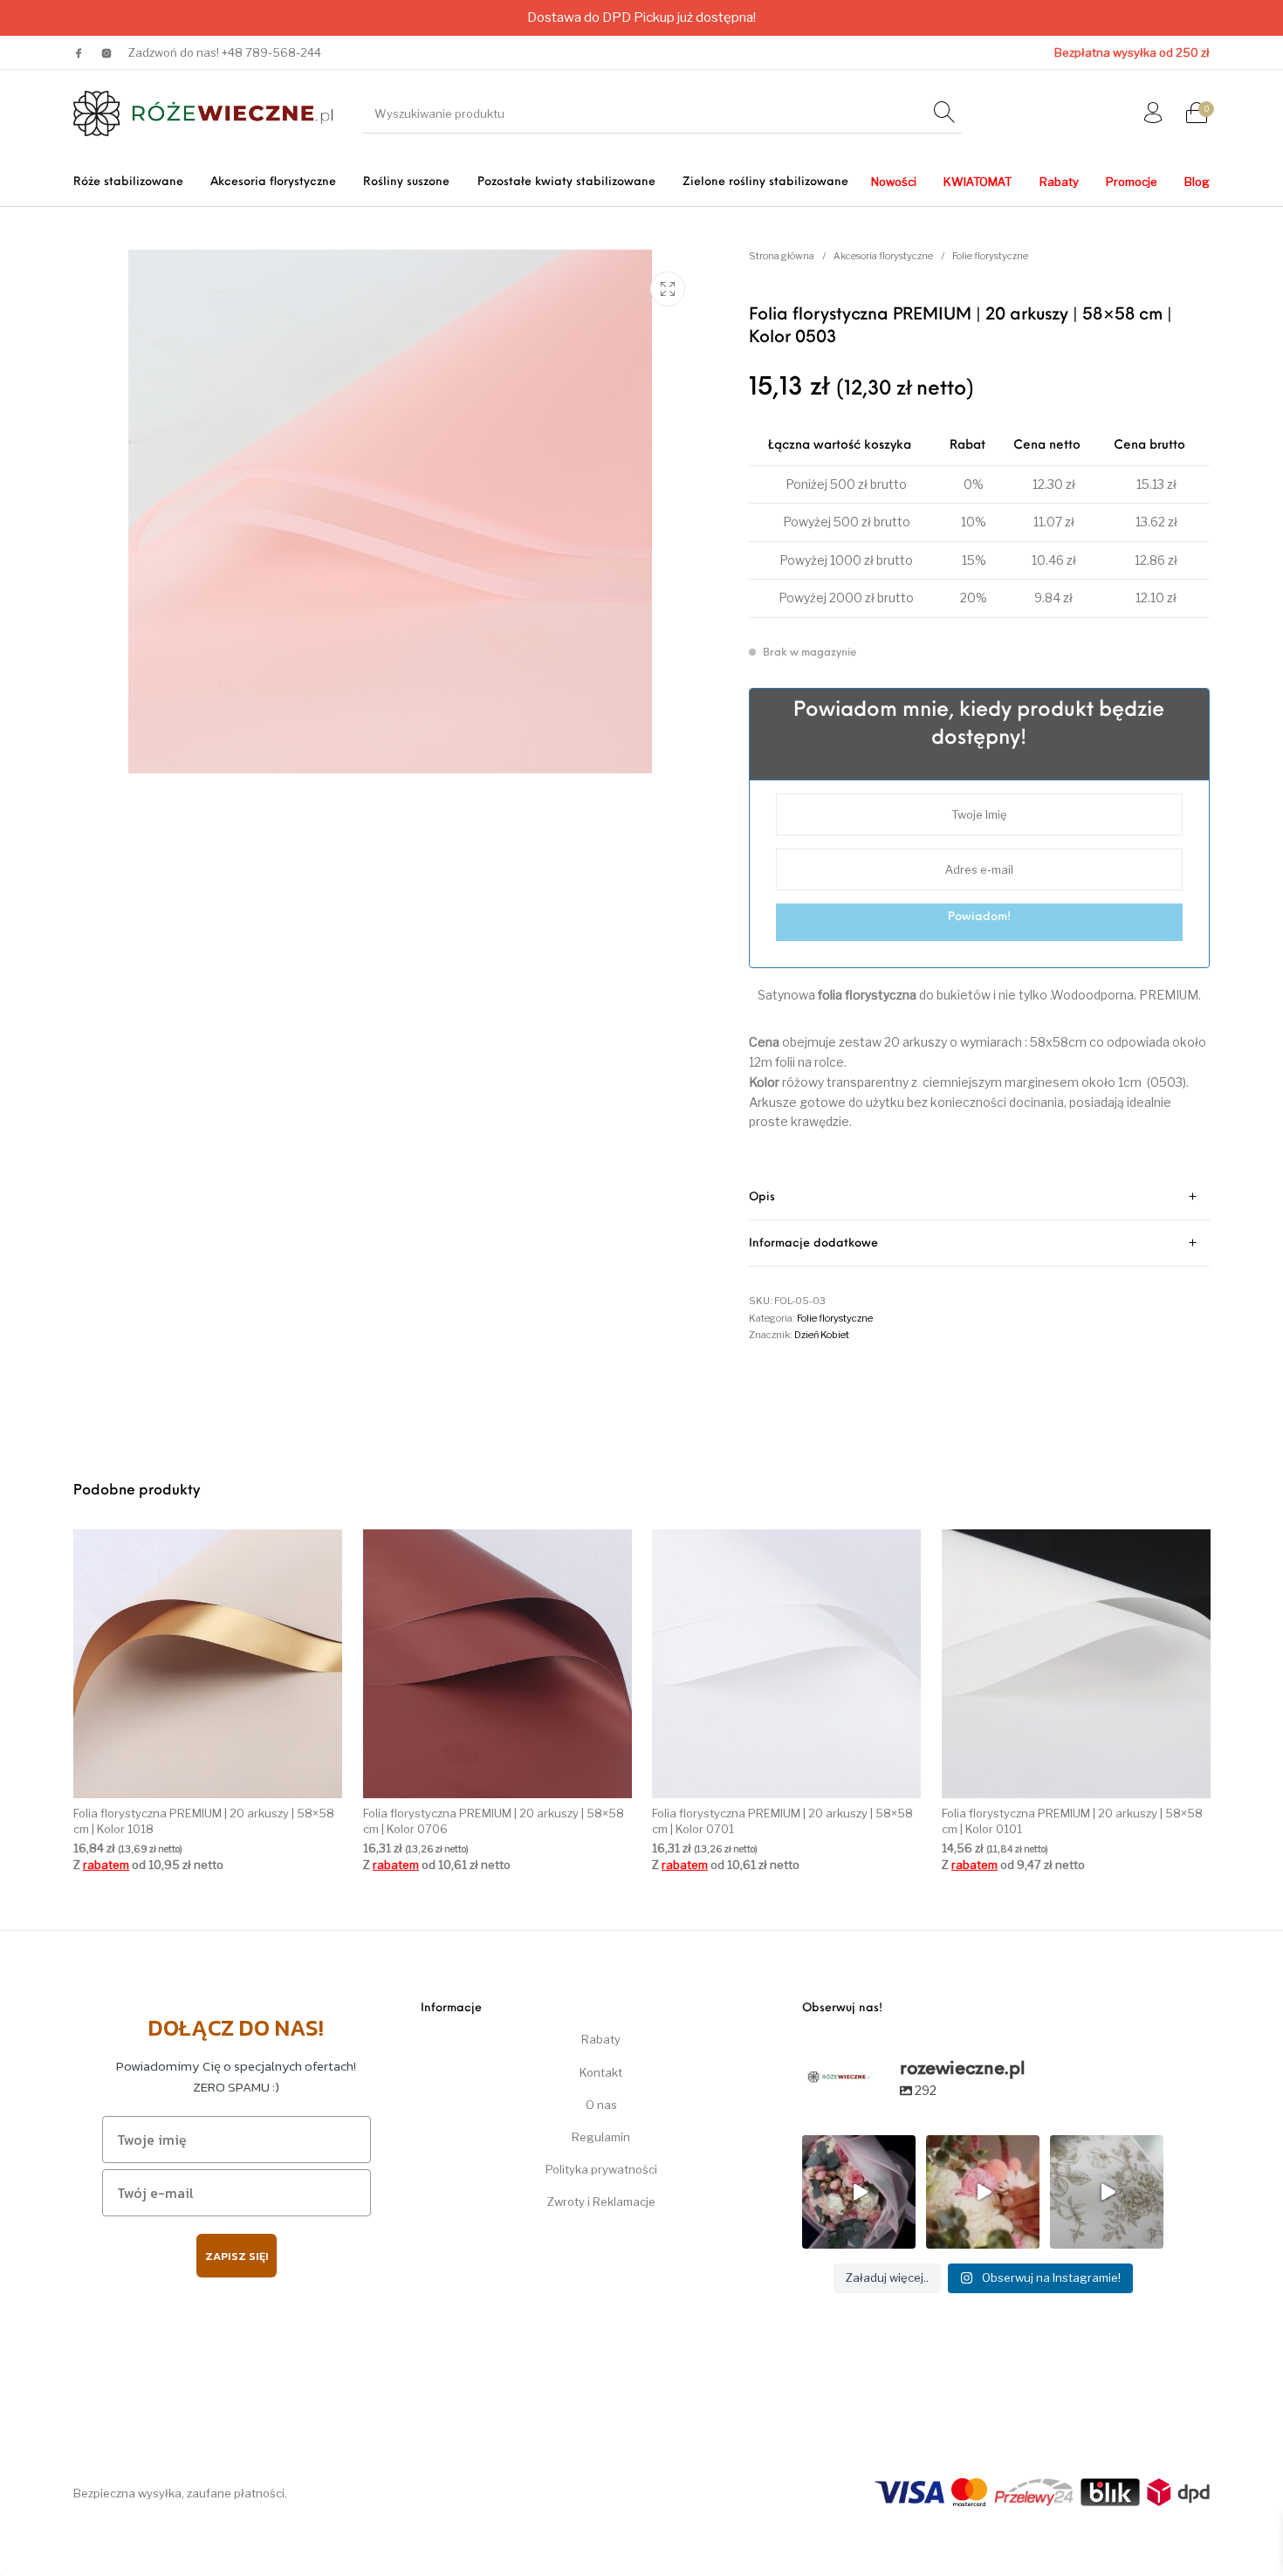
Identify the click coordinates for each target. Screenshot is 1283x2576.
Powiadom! (979, 917)
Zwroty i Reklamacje (601, 2202)
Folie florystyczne (990, 256)
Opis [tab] (762, 1197)
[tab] (980, 1197)
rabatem (106, 1865)
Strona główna (782, 256)
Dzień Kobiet (822, 1335)
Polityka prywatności (601, 2169)
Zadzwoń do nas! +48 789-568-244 (225, 52)
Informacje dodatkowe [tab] (813, 1243)
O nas (601, 2105)
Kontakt (601, 2072)
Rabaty (601, 2039)
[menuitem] (128, 182)
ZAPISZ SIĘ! (237, 2256)
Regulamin (601, 2137)
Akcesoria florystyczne (883, 256)
